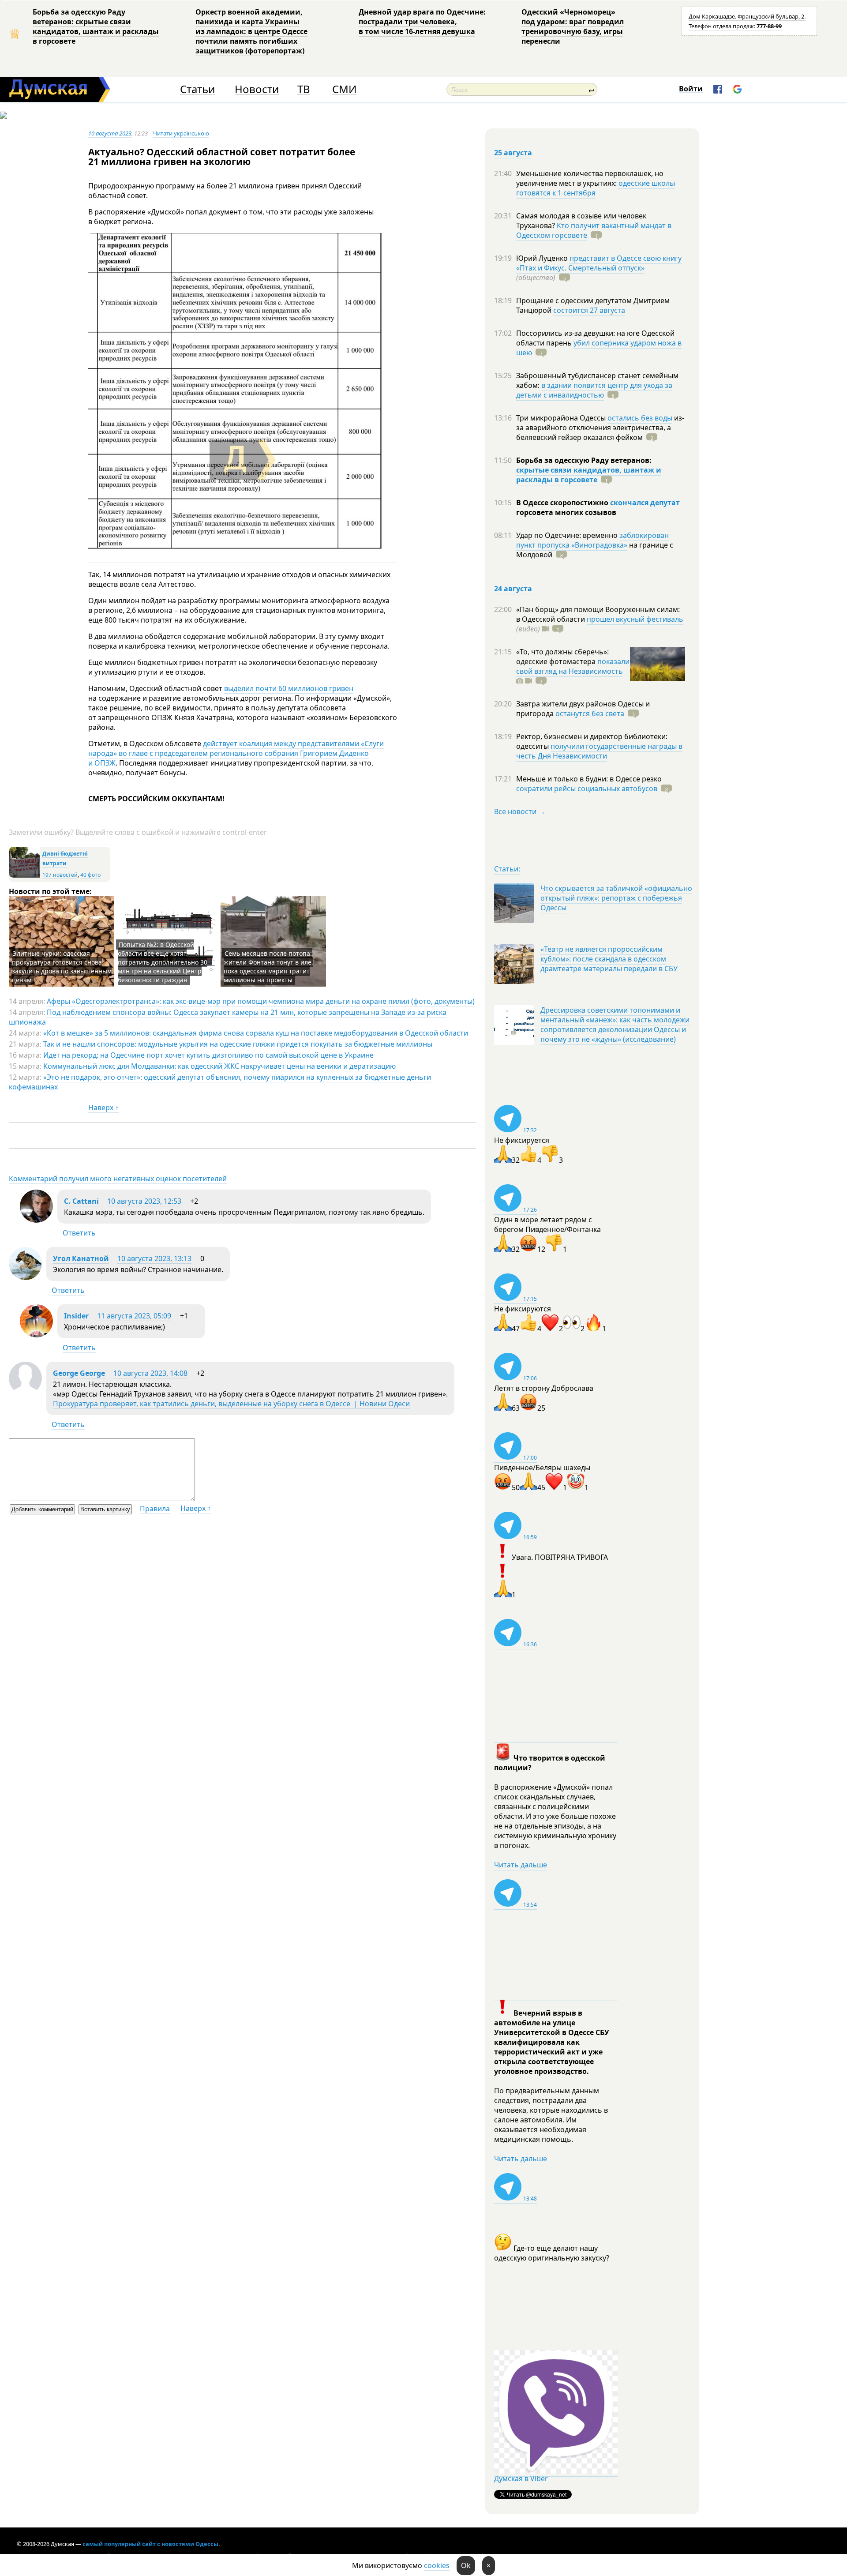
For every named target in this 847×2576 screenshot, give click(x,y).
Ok (466, 2565)
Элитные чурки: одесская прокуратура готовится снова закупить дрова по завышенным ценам (62, 967)
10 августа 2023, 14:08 (150, 1373)
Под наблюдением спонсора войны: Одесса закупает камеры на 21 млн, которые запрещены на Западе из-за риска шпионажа (228, 1017)
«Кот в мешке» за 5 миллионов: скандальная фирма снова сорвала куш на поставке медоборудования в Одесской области (256, 1033)
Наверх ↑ (103, 1108)
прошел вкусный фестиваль (635, 619)
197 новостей (60, 875)
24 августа (513, 589)
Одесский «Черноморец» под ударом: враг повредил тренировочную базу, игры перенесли (573, 26)
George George (79, 1373)
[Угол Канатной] (25, 1277)
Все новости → (520, 811)
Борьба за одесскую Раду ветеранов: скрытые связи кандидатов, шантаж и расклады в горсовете (96, 26)
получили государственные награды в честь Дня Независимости (599, 751)
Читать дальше (521, 1865)
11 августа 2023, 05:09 (134, 1316)
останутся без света (590, 713)
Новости (257, 89)
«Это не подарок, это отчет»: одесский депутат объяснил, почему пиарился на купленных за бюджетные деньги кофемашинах (220, 1082)
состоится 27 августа (589, 310)
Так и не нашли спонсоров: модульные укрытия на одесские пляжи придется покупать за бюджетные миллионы (238, 1044)
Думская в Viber (521, 2478)
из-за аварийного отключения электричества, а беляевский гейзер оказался (600, 428)
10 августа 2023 (110, 133)
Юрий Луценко (543, 258)
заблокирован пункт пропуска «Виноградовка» (592, 540)
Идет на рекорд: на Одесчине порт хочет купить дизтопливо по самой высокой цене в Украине (208, 1055)
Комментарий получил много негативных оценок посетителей (118, 1179)
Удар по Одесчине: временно (568, 535)
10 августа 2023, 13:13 (154, 1258)
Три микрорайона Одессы (562, 418)
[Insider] (36, 1335)
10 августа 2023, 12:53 (144, 1201)
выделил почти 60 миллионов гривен (289, 688)
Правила (155, 1509)
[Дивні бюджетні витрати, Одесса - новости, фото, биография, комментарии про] (24, 876)
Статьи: (507, 869)
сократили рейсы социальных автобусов (587, 789)
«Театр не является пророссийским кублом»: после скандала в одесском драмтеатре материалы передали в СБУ (609, 959)
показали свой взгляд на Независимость (573, 666)
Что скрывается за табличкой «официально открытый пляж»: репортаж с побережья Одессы (616, 898)
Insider (76, 1316)
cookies (437, 2565)
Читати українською (181, 133)
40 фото (90, 875)
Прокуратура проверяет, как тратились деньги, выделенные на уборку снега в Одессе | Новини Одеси (231, 1404)
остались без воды (640, 418)
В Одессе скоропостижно (563, 503)
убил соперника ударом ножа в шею (599, 348)
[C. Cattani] (36, 1220)
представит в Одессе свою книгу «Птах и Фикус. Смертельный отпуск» (599, 263)
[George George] (25, 1392)
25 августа (513, 153)
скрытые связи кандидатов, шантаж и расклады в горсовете (589, 475)
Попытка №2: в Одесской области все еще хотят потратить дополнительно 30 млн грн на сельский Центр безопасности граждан (163, 962)
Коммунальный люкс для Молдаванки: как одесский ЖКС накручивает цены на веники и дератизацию (219, 1066)
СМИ (344, 89)
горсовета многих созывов (566, 512)
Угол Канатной (81, 1258)
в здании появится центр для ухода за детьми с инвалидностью (594, 390)
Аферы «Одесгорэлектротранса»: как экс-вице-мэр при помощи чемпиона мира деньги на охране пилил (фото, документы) (261, 1001)
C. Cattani (81, 1201)
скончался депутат (645, 503)
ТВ (304, 89)
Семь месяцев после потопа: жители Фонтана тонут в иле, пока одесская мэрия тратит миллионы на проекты (268, 967)
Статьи (197, 89)
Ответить (79, 1233)
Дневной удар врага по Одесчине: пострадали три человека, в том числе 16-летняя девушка (422, 22)
